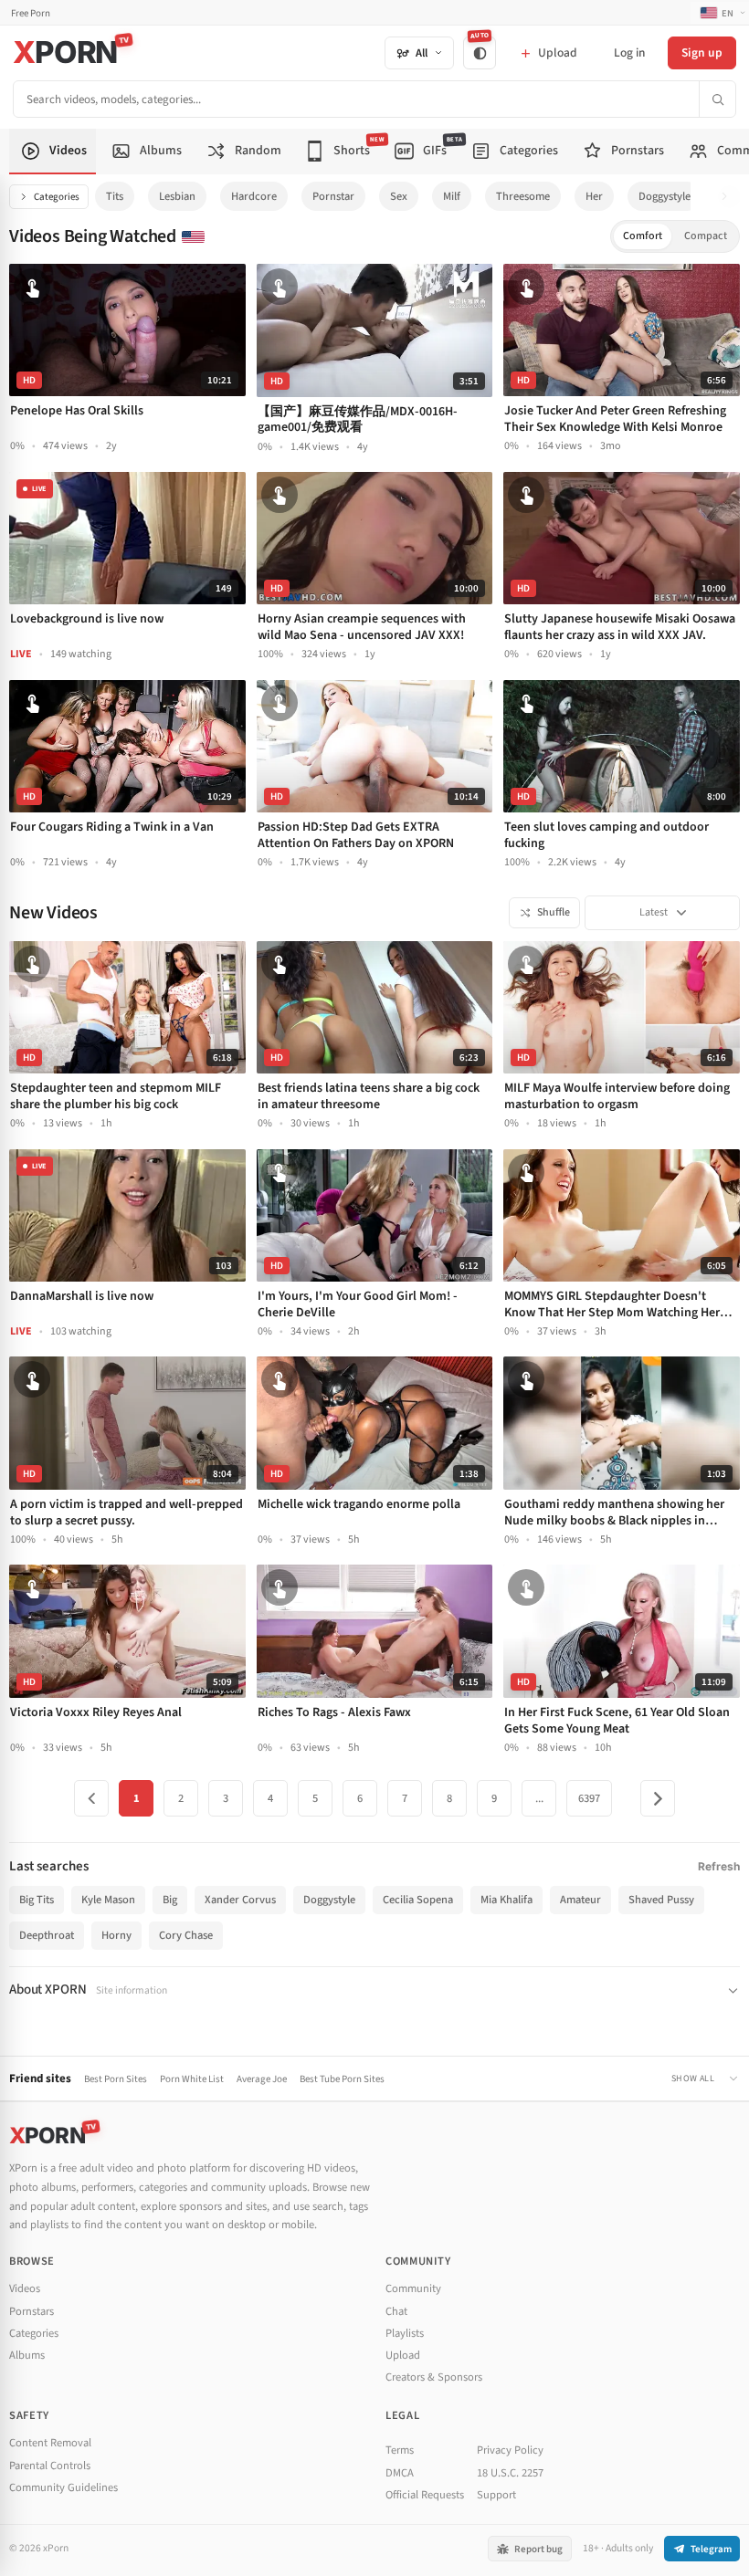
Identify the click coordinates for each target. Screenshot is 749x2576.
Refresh (719, 1866)
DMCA (400, 2473)
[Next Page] (658, 1798)
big (170, 1900)
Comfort (643, 236)
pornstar (333, 196)
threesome (523, 196)
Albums (27, 2355)
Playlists (405, 2333)
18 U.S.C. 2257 (510, 2473)
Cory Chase (186, 1935)
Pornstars (32, 2311)
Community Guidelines (63, 2487)
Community (413, 2288)
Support (496, 2495)
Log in (629, 52)
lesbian (177, 196)
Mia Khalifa (506, 1900)
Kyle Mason (108, 1900)
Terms (400, 2450)
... (539, 1798)
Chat (396, 2311)
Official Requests (425, 2495)
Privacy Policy (510, 2450)
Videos (25, 2288)
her (594, 196)
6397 (589, 1798)
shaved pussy (661, 1900)
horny (116, 1935)
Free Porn (31, 13)
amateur (580, 1900)
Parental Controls (50, 2466)
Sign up (702, 52)
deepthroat (47, 1935)
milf (452, 196)
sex (399, 196)
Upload (403, 2355)
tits (115, 196)
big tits (37, 1900)
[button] (729, 197)
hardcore (254, 196)
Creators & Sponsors (434, 2377)
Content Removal (50, 2443)
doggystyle (665, 196)
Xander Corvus (240, 1900)
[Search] (717, 99)
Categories (57, 197)
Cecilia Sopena (418, 1900)
